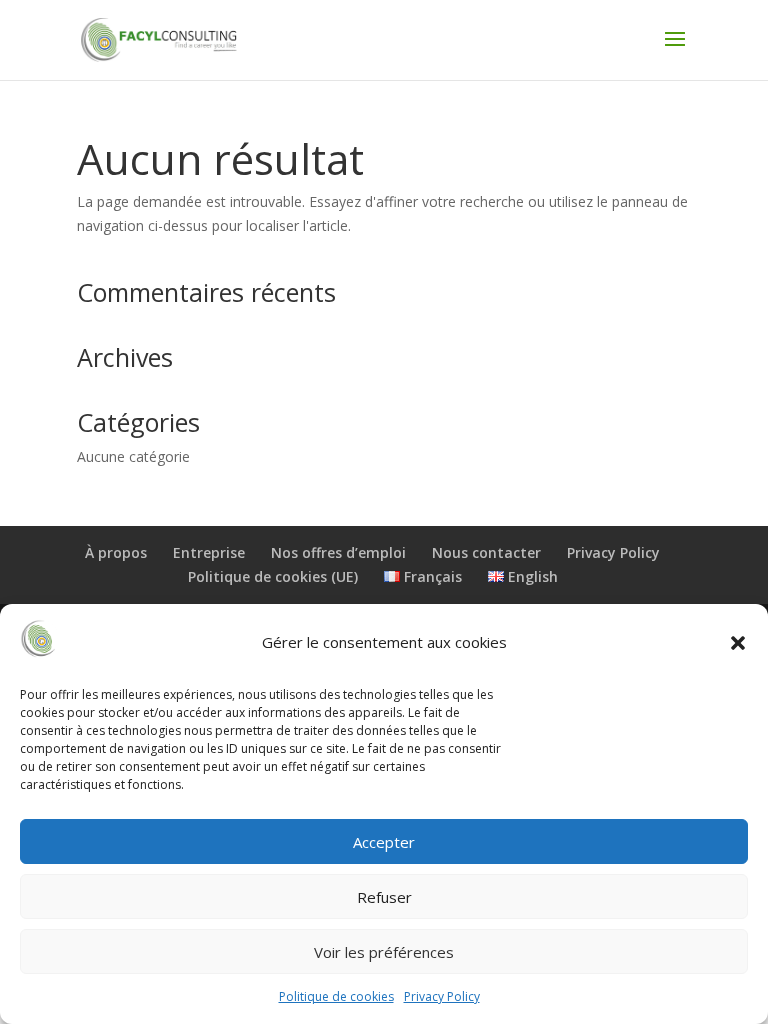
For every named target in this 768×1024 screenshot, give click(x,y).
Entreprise (209, 552)
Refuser (384, 897)
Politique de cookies (336, 996)
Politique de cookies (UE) (273, 576)
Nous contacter (486, 552)
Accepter (384, 842)
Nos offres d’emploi (338, 552)
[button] (738, 643)
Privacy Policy (442, 996)
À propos (116, 552)
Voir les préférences (384, 952)
